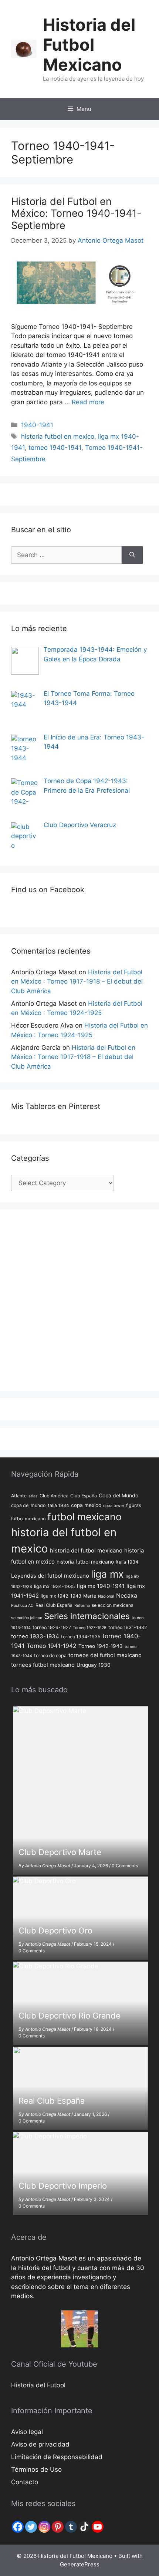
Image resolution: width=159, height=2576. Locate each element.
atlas (33, 1496)
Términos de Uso (36, 2469)
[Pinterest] (58, 2527)
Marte (90, 1596)
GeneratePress (80, 2564)
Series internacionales (87, 1616)
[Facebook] (18, 2527)
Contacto (25, 2482)
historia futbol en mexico (58, 436)
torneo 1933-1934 (35, 1636)
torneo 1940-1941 (55, 448)
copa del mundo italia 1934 (40, 1505)
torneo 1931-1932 (128, 1627)
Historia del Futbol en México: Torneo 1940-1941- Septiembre (76, 213)
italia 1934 (127, 1562)
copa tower (114, 1506)
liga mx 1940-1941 (101, 1586)
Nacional (106, 1596)
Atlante (19, 1496)
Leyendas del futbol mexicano (50, 1576)
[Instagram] (44, 2527)
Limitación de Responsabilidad (57, 2457)
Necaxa (127, 1596)
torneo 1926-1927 (52, 1627)
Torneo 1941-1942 (52, 1646)
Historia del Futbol (38, 2385)
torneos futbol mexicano (43, 1665)
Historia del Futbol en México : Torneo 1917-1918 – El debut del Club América (77, 982)
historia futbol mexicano (85, 1562)
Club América (54, 1496)
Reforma (82, 1606)
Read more (88, 402)
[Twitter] (31, 2527)
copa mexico (86, 1505)
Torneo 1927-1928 (90, 1628)
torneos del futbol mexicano (105, 1655)
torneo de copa (50, 1655)
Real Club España (54, 1605)
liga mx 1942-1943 (61, 1596)
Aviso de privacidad (40, 2444)
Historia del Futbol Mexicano (89, 45)
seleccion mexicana (113, 1605)
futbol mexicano (84, 1517)
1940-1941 (37, 425)
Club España (84, 1496)
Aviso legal (27, 2432)
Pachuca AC (22, 1606)
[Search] (132, 555)
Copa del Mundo (119, 1496)
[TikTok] (84, 2527)
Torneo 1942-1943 (101, 1646)
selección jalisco (27, 1618)
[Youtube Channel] (98, 2527)
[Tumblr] (71, 2527)
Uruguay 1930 (94, 1665)
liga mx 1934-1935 (55, 1586)
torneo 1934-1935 (81, 1637)
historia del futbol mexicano (86, 1550)
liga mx (107, 1574)
